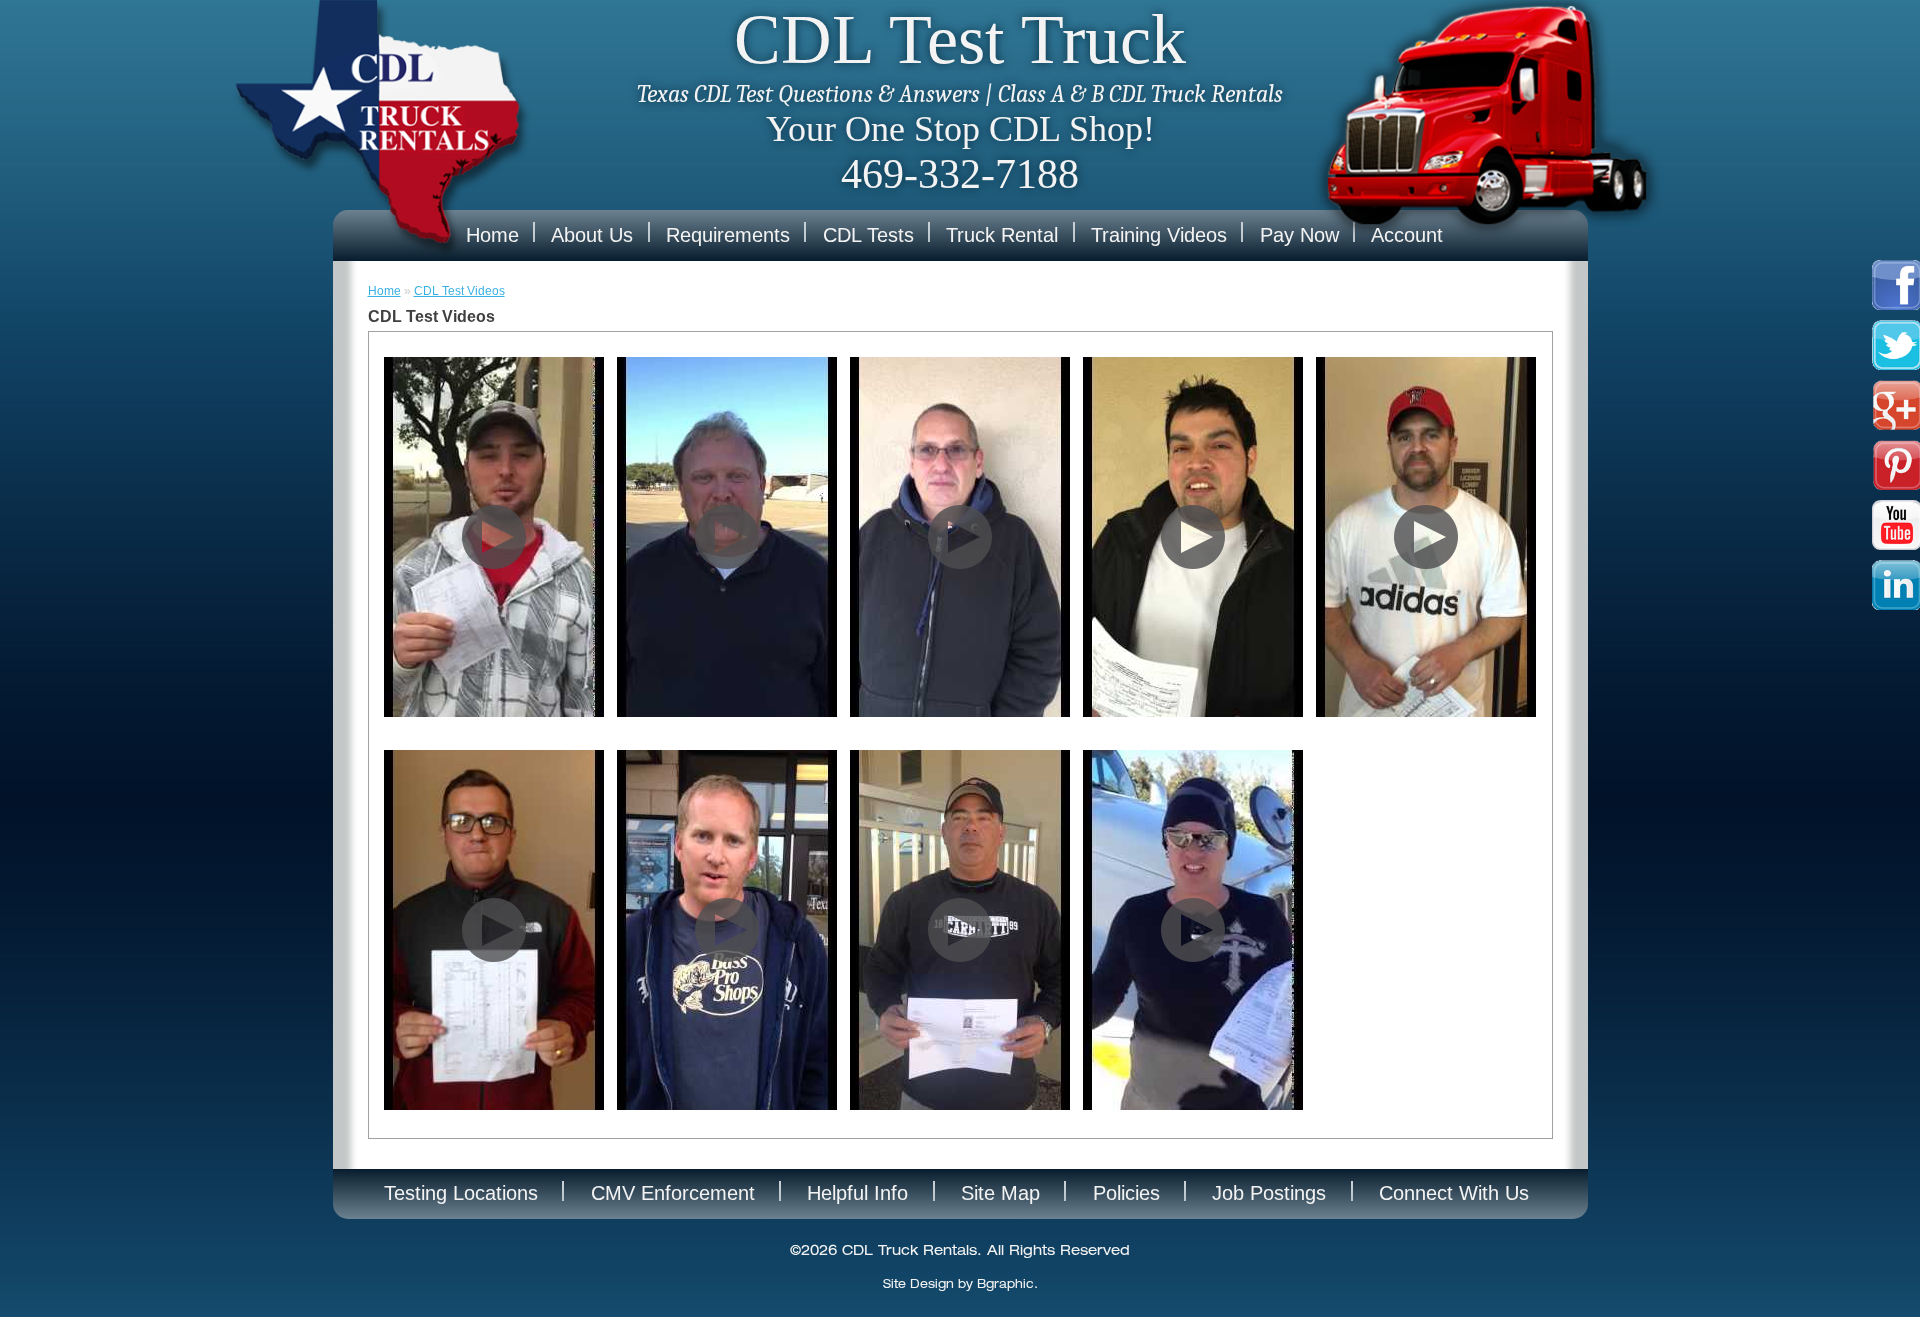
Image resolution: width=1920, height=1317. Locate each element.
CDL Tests (868, 235)
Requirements (728, 235)
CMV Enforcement (673, 1193)
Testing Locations (461, 1193)
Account (1407, 235)
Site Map (1000, 1193)
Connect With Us (1454, 1193)
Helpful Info (857, 1193)
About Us (592, 235)
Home (492, 235)
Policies (1126, 1193)
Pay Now (1299, 235)
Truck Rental (1002, 235)
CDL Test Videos (459, 291)
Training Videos (1159, 235)
